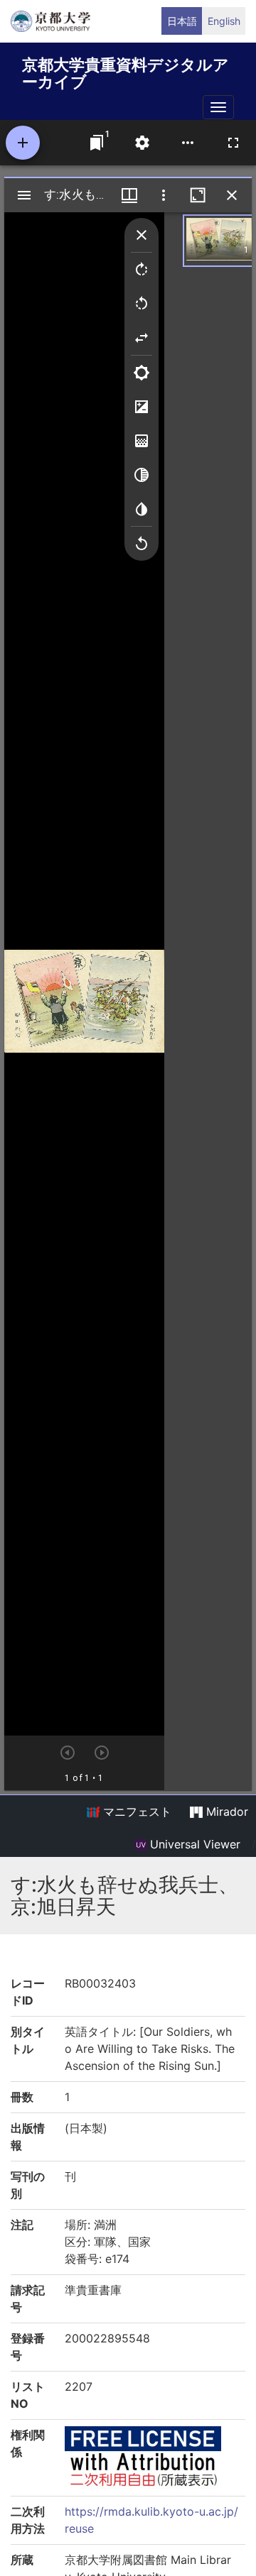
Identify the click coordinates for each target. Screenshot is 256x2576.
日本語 (182, 21)
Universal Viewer (193, 1844)
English (224, 21)
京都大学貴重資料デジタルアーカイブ (126, 71)
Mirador (225, 1812)
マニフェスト (135, 1812)
